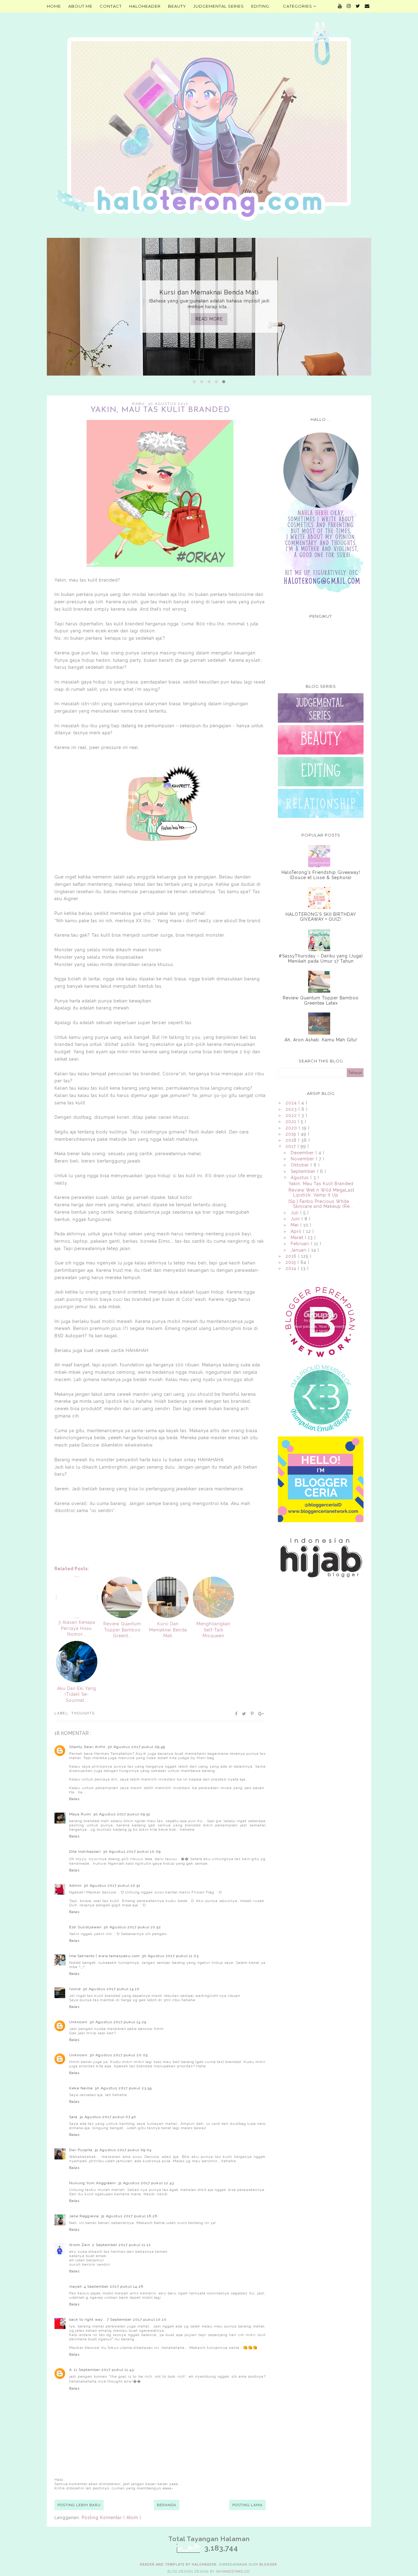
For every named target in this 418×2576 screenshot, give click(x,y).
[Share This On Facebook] (237, 1714)
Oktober (301, 1165)
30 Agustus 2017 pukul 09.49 (136, 1747)
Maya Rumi (80, 1814)
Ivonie (75, 1989)
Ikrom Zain (80, 2245)
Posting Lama (247, 2505)
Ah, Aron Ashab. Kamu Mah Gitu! (321, 1040)
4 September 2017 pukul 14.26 (114, 2286)
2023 (292, 1109)
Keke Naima (81, 2088)
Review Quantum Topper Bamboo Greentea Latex (321, 1000)
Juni (296, 1219)
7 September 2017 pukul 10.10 (137, 2320)
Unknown (78, 2022)
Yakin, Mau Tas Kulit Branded (321, 1184)
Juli (295, 1213)
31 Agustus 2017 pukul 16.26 (129, 2216)
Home (54, 6)
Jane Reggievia (84, 2216)
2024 (292, 1103)
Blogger (268, 2565)
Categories (298, 6)
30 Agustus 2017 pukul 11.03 (170, 1956)
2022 (292, 1115)
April (297, 1231)
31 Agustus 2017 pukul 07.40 (108, 2117)
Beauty (177, 6)
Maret (298, 1237)
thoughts (83, 1713)
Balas (74, 1799)
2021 (292, 1121)
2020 (292, 1128)
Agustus (300, 1178)
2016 (292, 1256)
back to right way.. (87, 2320)
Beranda (167, 2505)
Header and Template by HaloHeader (178, 2565)
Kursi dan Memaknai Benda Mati (209, 292)
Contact (111, 6)
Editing (260, 6)
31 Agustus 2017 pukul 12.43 (146, 2183)
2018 (292, 1140)
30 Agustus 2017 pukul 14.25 (118, 2022)
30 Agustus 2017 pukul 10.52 (132, 1927)
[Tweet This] (244, 1714)
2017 (291, 1146)
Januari (299, 1250)
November (303, 1159)
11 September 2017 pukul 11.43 (104, 2370)
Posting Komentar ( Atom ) (112, 2518)
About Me (80, 6)
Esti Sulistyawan (85, 1927)
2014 (292, 1268)
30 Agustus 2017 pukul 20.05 (119, 2055)
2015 (291, 1262)
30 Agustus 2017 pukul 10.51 (112, 1885)
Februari (301, 1244)
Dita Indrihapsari (85, 1851)
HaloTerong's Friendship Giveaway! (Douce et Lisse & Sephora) (321, 875)
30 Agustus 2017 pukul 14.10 (111, 1989)
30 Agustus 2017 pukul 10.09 (132, 1851)
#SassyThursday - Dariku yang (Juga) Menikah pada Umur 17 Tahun (321, 959)
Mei (295, 1225)
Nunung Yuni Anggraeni (93, 2183)
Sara (73, 2117)
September (304, 1171)
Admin (75, 1885)
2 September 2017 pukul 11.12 (121, 2245)
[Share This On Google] (261, 1714)
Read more (209, 319)
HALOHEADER (145, 6)
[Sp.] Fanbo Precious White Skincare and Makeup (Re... (321, 1204)
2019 (292, 1134)
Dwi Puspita (81, 2150)
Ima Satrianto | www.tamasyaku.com (104, 1956)
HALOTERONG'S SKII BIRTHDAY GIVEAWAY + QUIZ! (321, 917)
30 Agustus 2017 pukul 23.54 (123, 2088)
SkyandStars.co (233, 2572)
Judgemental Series (219, 6)
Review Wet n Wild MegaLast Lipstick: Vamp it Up (321, 1193)
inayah (76, 2286)
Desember (303, 1153)
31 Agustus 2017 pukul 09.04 (123, 2150)
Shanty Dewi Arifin (87, 1747)
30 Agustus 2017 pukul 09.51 (122, 1814)
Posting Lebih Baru (79, 2505)
